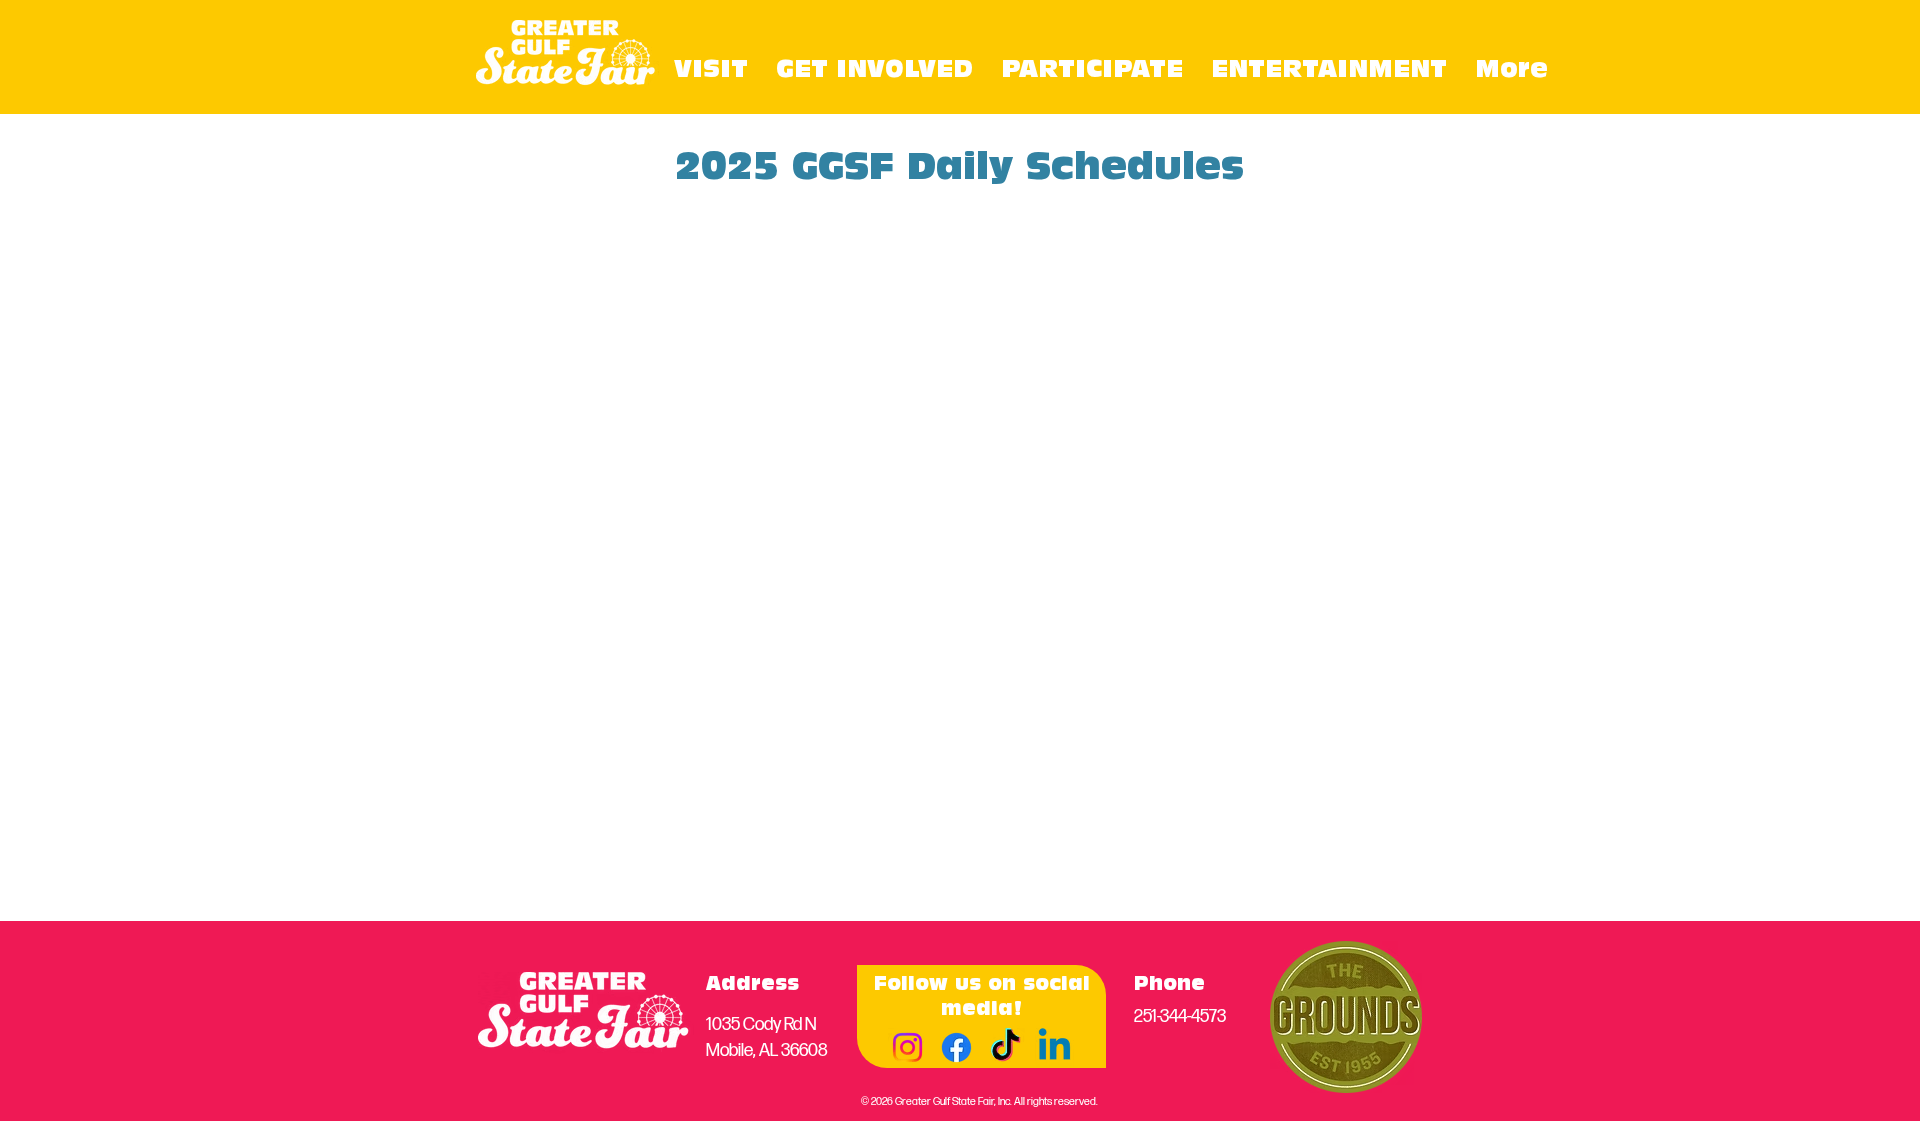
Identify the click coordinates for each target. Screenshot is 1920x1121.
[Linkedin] (1054, 1047)
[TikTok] (1005, 1047)
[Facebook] (956, 1047)
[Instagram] (907, 1047)
